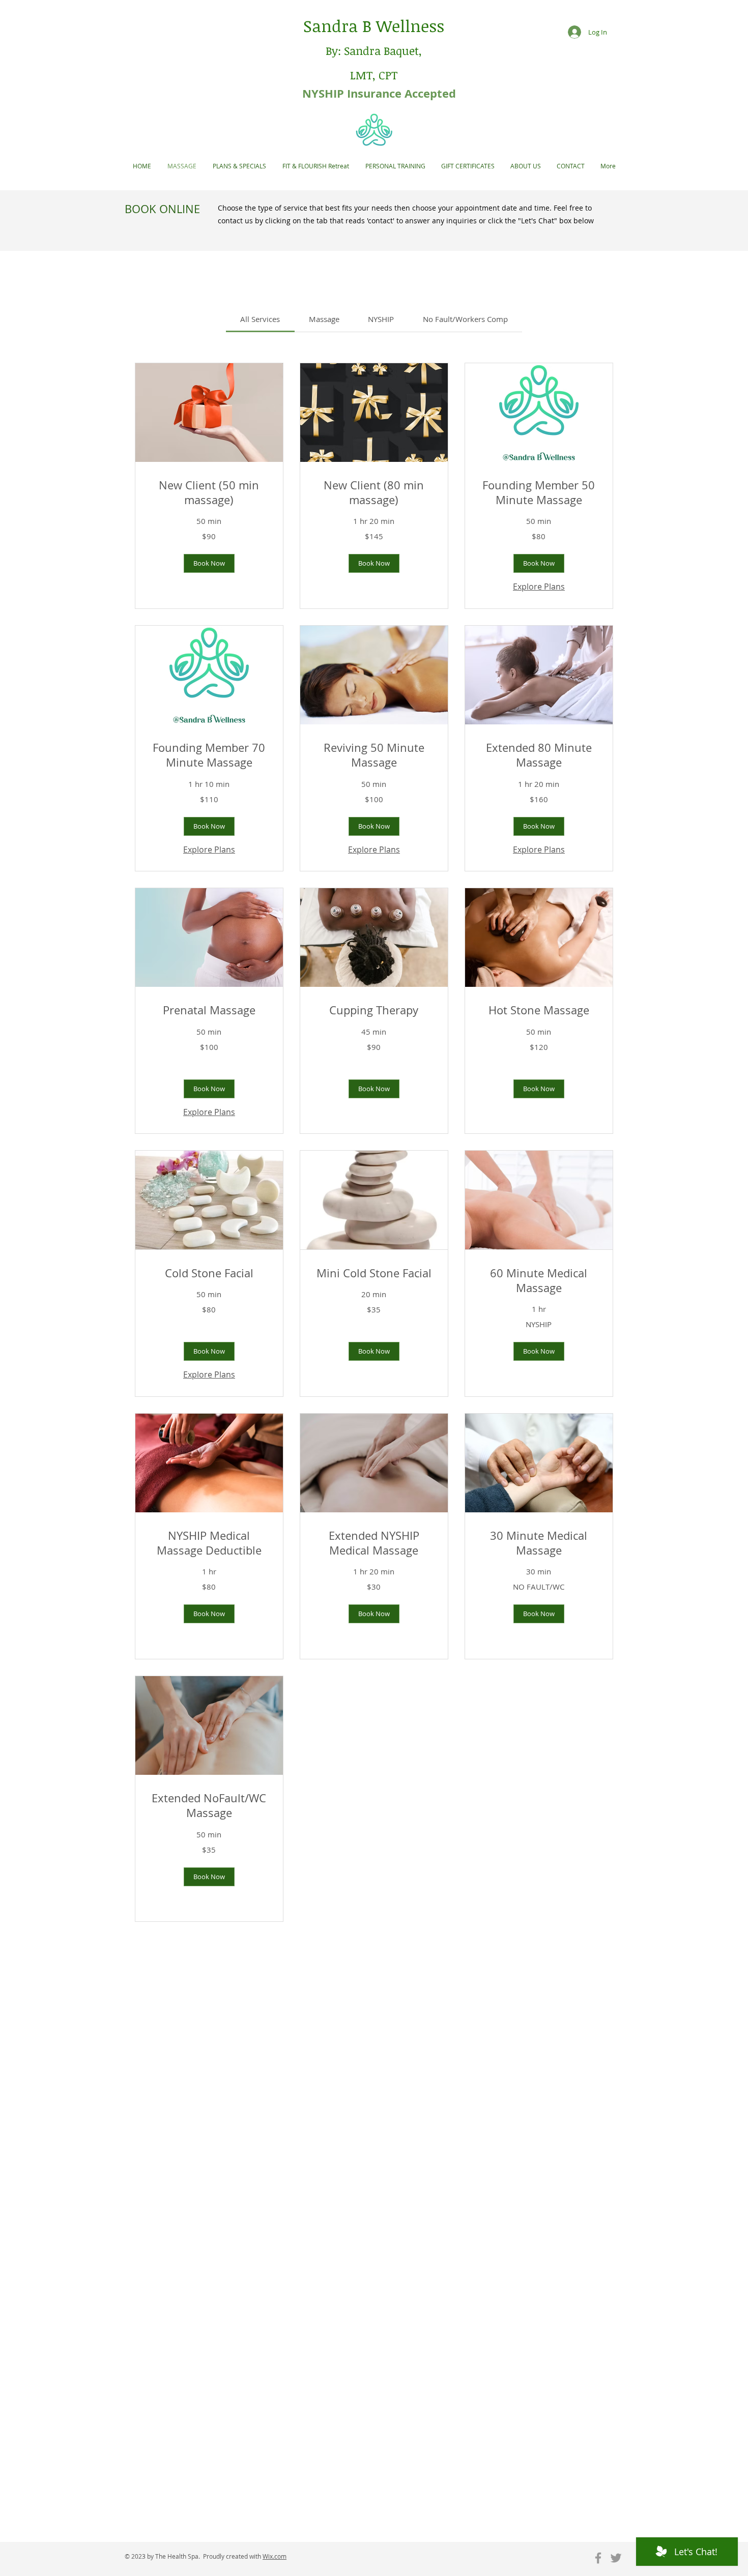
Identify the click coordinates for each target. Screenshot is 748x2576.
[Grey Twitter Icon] (616, 2558)
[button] (209, 563)
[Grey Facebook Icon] (598, 2558)
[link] (260, 319)
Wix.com (275, 2556)
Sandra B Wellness (374, 26)
